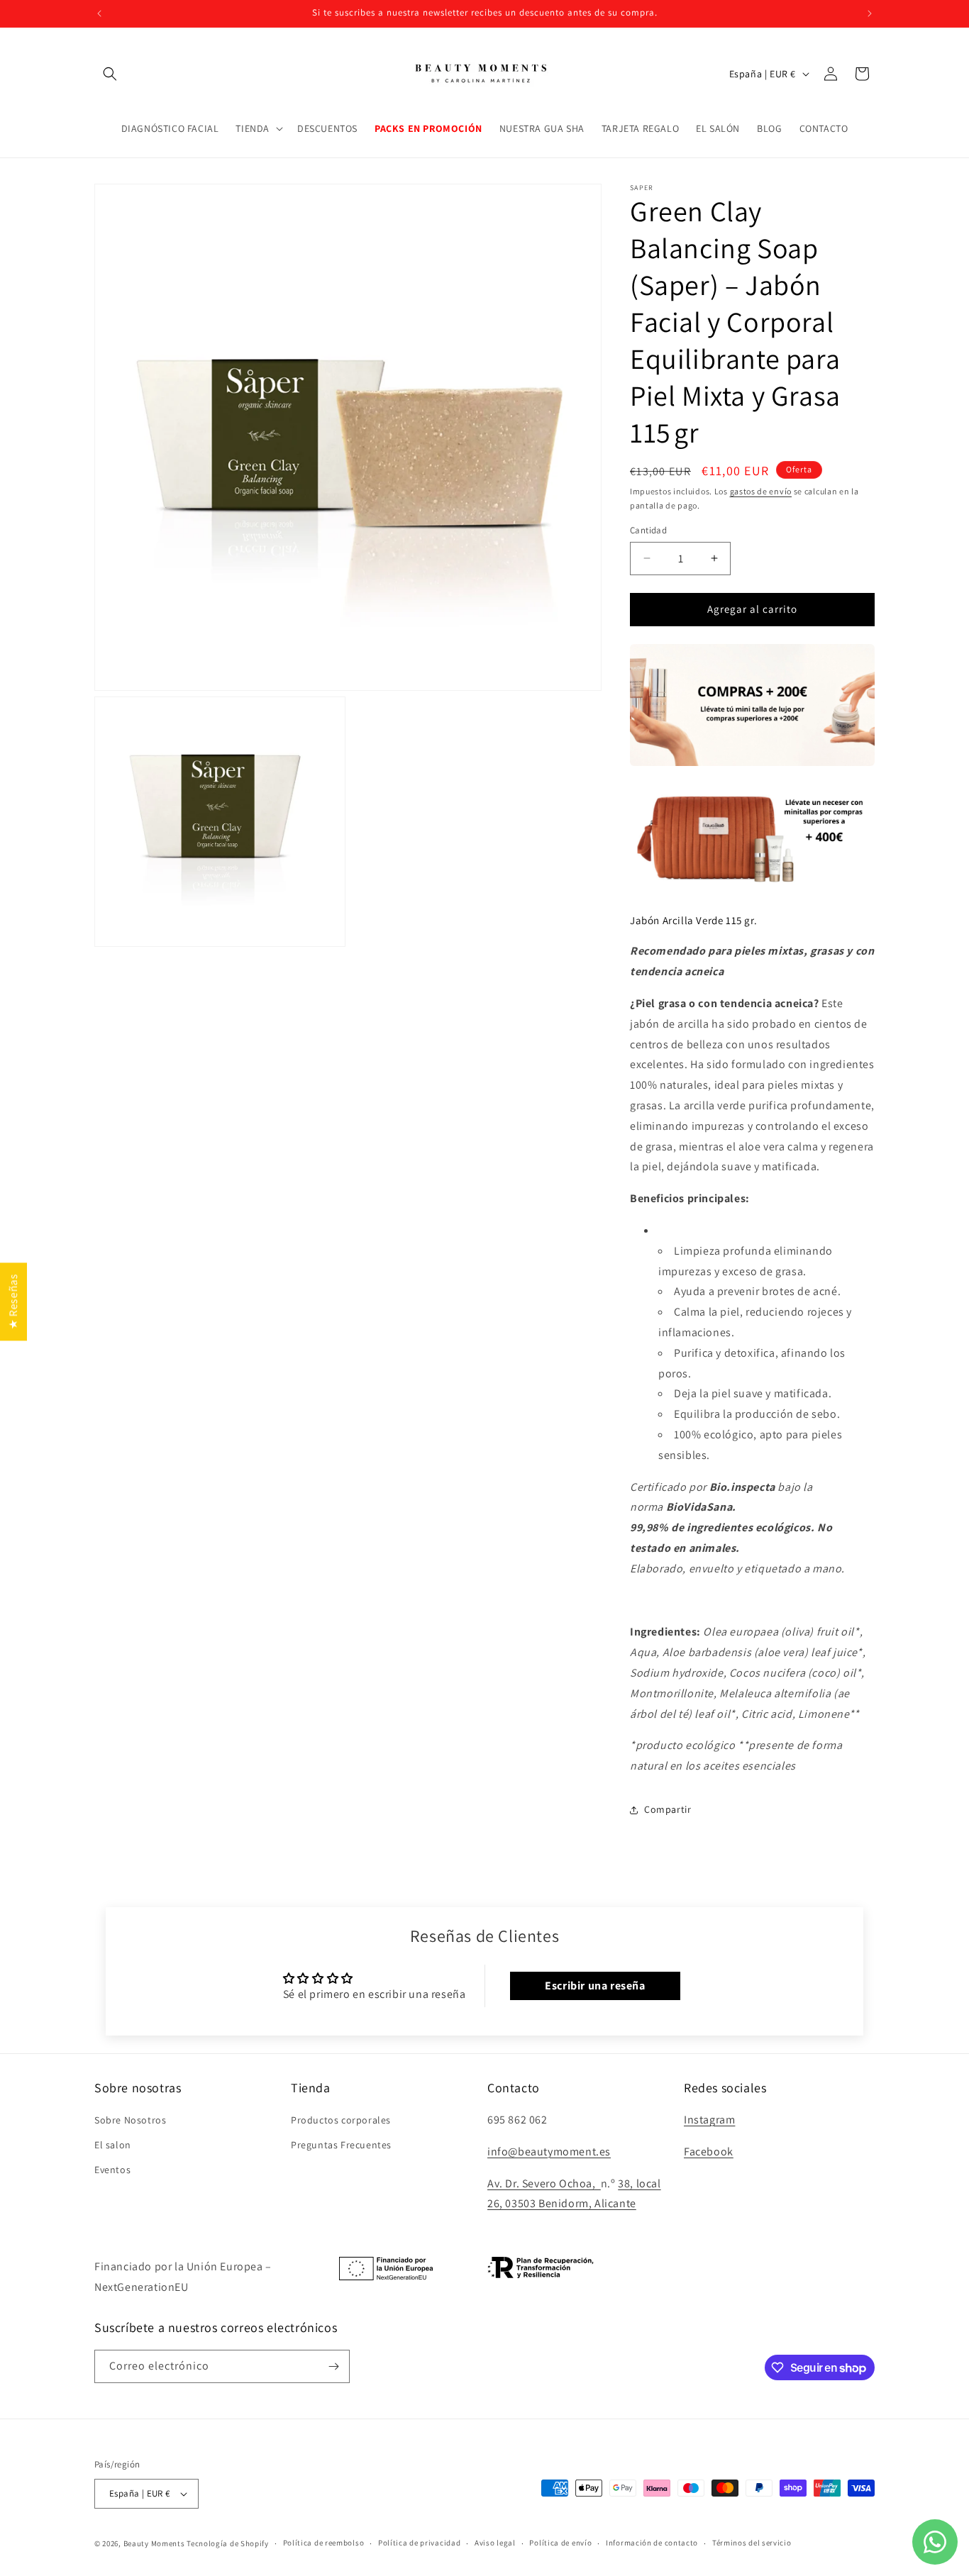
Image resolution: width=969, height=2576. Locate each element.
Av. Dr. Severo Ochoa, (544, 2183)
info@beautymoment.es (549, 2152)
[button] (110, 74)
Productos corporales (341, 2120)
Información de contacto (652, 2543)
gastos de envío (761, 491)
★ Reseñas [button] (13, 1301)
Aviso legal (495, 2543)
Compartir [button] (668, 1809)
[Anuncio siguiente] (870, 13)
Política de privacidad (419, 2543)
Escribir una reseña (595, 1986)
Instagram (709, 2120)
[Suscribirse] (333, 2366)
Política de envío (560, 2543)
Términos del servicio (752, 2543)
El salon (113, 2145)
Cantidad (648, 530)
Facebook (709, 2152)
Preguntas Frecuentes (341, 2145)
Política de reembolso (324, 2543)
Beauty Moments (154, 2543)
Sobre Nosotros (130, 2120)
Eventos (112, 2170)
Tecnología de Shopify (228, 2543)
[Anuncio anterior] (99, 13)
